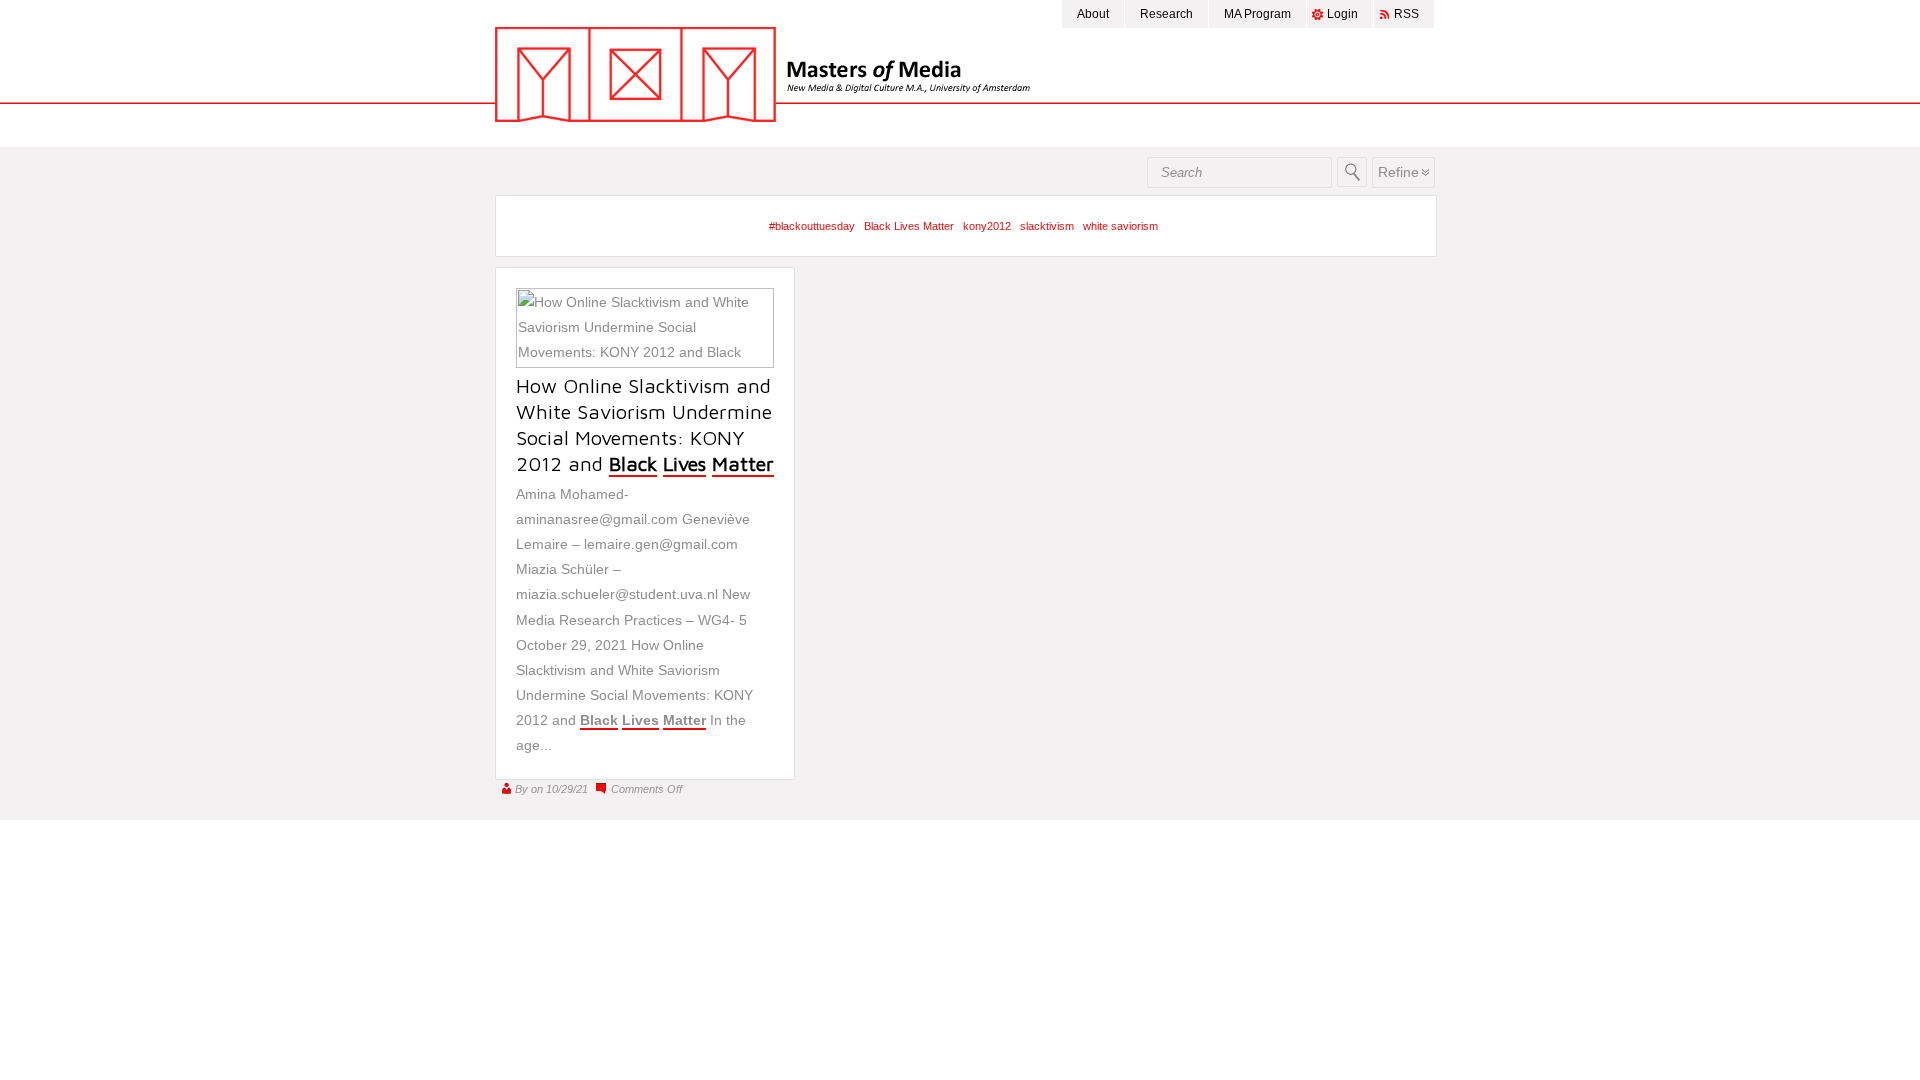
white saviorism (1120, 226)
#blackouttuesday (812, 226)
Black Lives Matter (909, 226)
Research (1166, 14)
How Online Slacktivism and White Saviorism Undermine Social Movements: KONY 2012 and (645, 424)
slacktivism (1047, 226)
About (1093, 14)
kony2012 (987, 226)
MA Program (1257, 14)
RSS (1406, 14)
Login (1342, 14)
